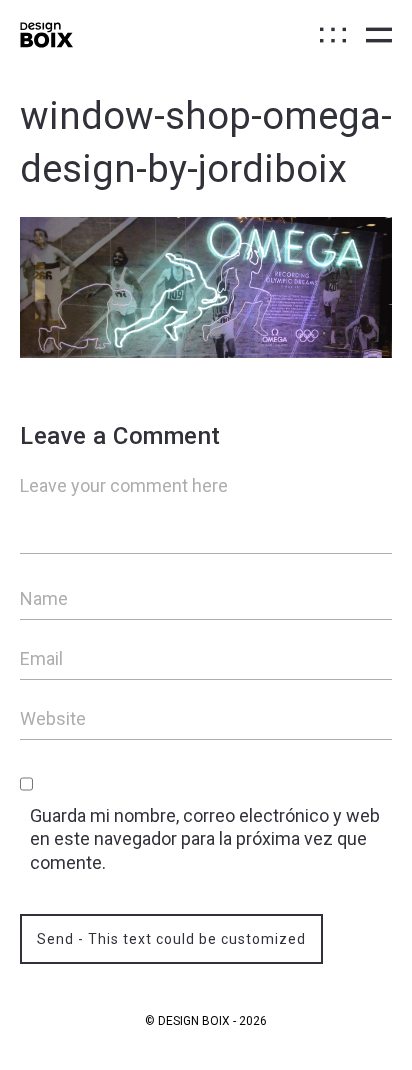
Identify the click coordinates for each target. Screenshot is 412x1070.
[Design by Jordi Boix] (46, 35)
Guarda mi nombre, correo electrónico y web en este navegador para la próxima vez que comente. (205, 839)
